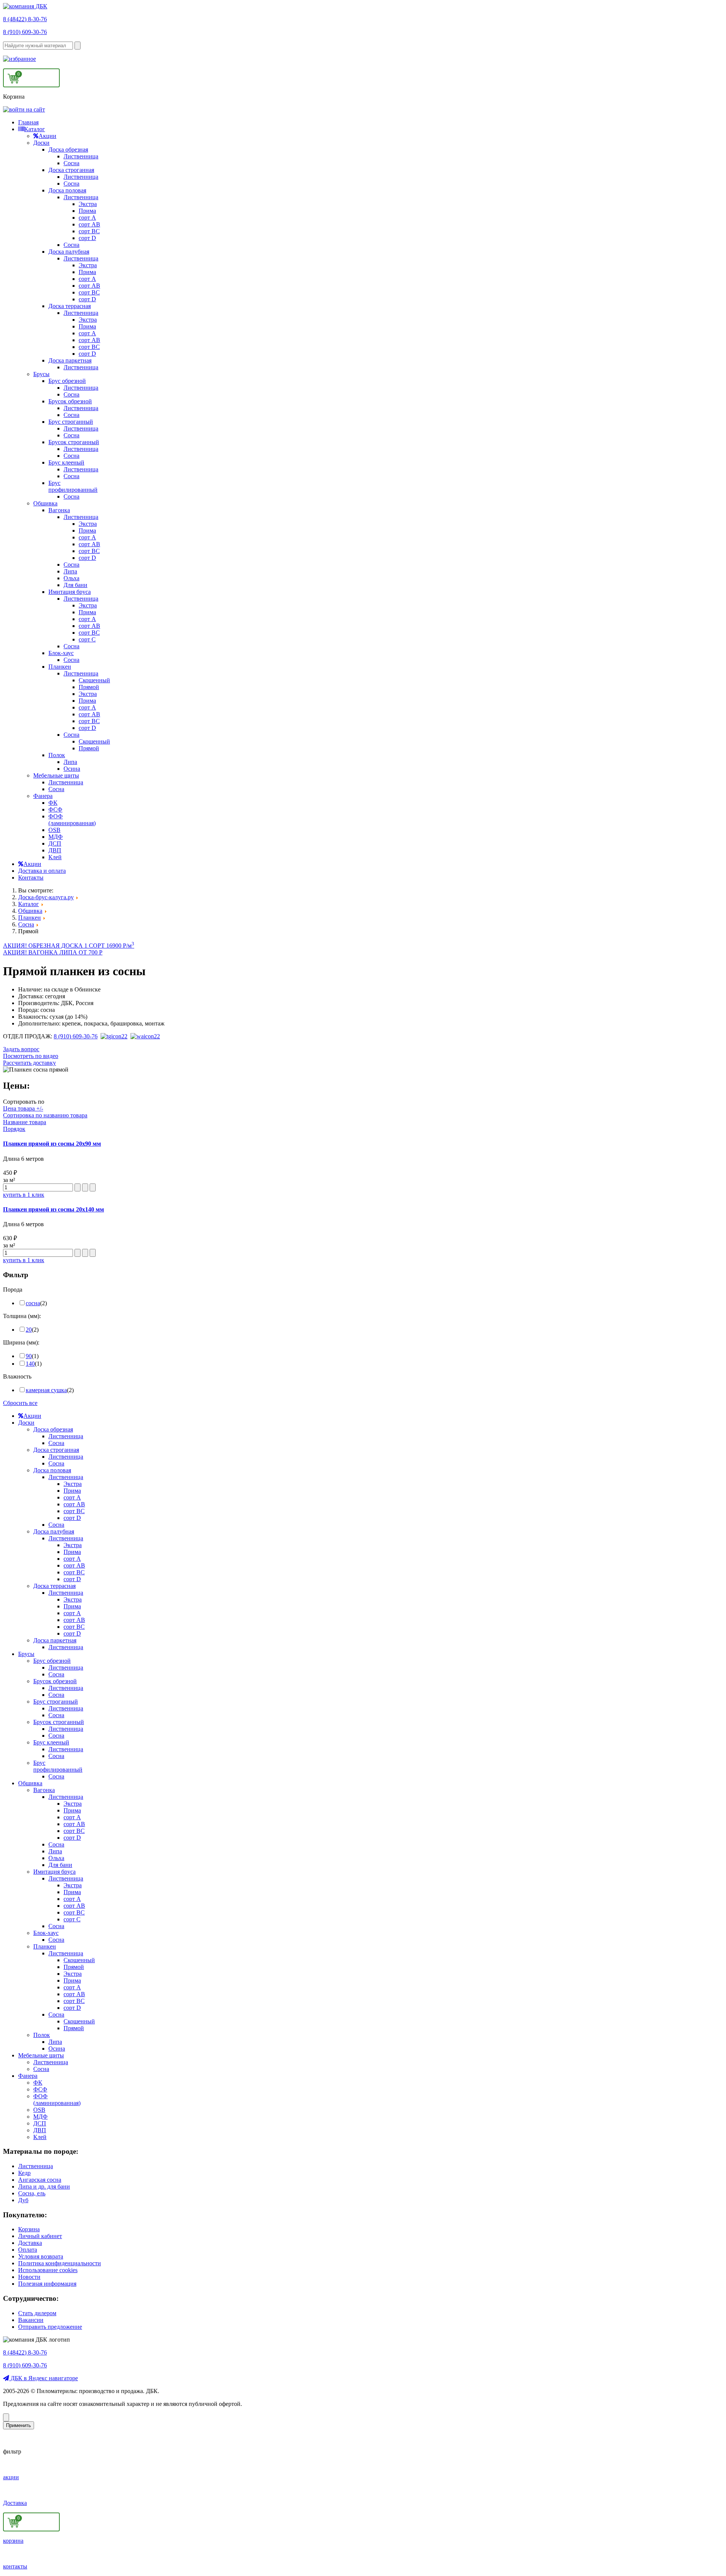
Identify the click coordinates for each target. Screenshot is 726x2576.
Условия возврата (41, 2256)
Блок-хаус (61, 653)
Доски (41, 143)
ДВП (55, 850)
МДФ (56, 837)
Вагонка (59, 510)
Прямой (89, 687)
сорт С (87, 639)
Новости (29, 2277)
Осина (72, 769)
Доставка (30, 2243)
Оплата (28, 2250)
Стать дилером (37, 2313)
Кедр (24, 2173)
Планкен (60, 667)
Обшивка (45, 503)
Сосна (71, 163)
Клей (55, 857)
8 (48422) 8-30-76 (25, 19)
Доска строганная (71, 170)
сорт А (87, 218)
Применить (19, 2425)
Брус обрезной (67, 381)
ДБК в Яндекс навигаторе (43, 2378)
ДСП (55, 843)
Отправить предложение (50, 2327)
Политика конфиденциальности (60, 2263)
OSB (54, 830)
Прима (87, 211)
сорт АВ (89, 224)
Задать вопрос (21, 1049)
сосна (33, 1303)
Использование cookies (48, 2270)
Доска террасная (70, 306)
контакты (15, 2566)
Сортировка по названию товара (45, 1115)
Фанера (43, 796)
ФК (53, 803)
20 (29, 1330)
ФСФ (55, 809)
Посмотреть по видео (31, 1056)
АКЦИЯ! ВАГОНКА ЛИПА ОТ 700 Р (53, 952)
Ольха (71, 578)
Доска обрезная (68, 149)
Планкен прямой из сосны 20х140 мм (54, 1209)
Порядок (14, 1129)
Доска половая (67, 190)
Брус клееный (66, 462)
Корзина (29, 2229)
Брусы (41, 374)
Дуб (23, 2200)
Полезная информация (47, 2284)
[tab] (363, 1290)
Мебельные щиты (56, 775)
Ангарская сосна (40, 2180)
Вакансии (31, 2320)
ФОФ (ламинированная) (72, 820)
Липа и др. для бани (44, 2186)
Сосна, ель (32, 2193)
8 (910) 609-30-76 (25, 32)
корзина (13, 2541)
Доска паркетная (70, 360)
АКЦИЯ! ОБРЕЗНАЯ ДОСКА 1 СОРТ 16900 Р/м (69, 946)
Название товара (25, 1122)
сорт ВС (89, 231)
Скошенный (94, 680)
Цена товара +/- (23, 1108)
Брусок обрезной (70, 401)
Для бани (75, 585)
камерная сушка (46, 1390)
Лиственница (81, 156)
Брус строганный (71, 422)
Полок (57, 755)
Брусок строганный (74, 442)
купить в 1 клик (24, 1195)
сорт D (87, 238)
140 (30, 1364)
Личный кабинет (40, 2236)
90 (29, 1356)
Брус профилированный (73, 486)
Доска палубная (69, 252)
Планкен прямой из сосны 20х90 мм (52, 1144)
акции (11, 2477)
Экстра (88, 204)
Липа (70, 571)
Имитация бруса (70, 592)
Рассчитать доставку (29, 1063)
